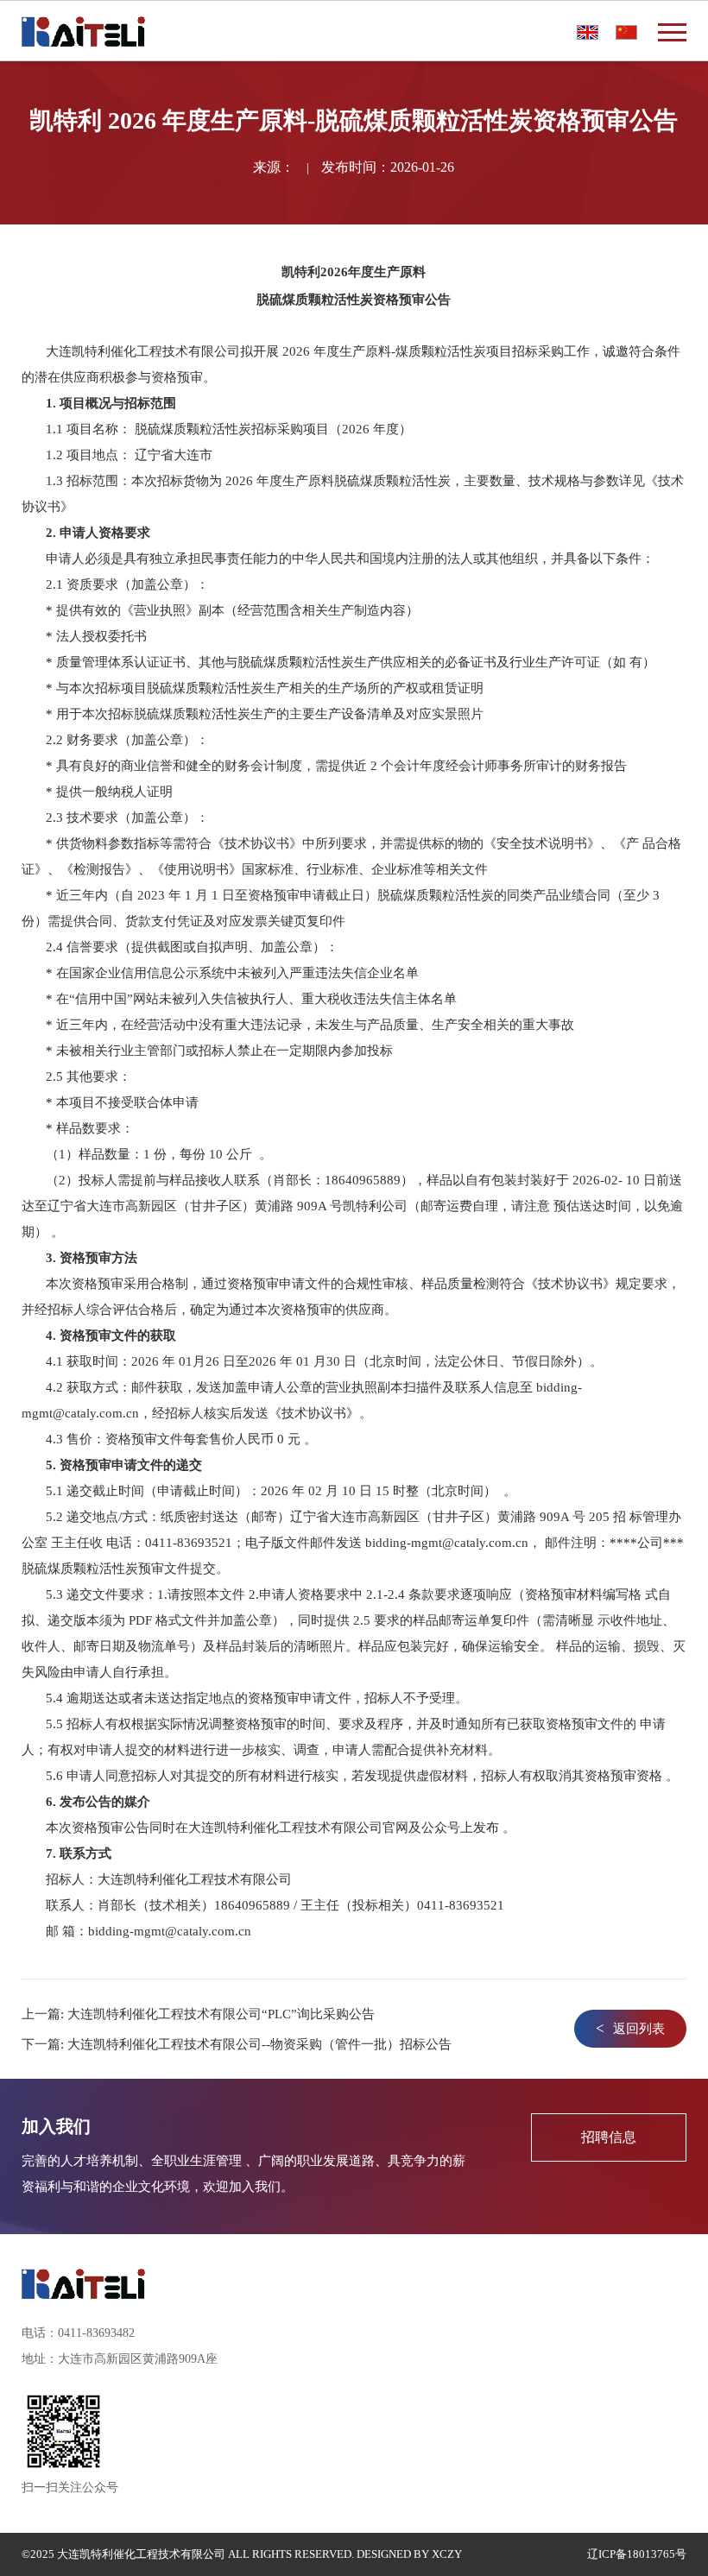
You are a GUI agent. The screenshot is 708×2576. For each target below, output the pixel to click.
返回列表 (630, 2028)
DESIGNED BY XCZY (409, 2554)
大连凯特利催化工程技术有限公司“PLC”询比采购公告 (221, 2014)
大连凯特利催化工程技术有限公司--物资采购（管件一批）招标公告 (259, 2044)
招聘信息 (609, 2137)
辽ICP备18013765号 (637, 2554)
